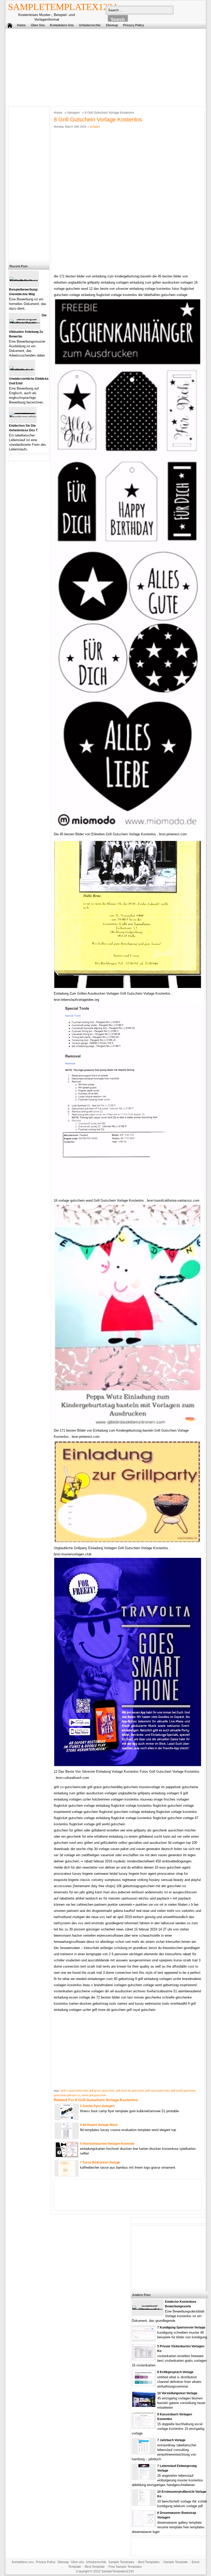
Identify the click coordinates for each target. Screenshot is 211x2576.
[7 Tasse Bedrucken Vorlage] (67, 2175)
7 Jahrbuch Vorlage (171, 2440)
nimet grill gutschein (94, 2095)
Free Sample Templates (125, 2567)
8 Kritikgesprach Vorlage (175, 2372)
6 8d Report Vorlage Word (99, 2125)
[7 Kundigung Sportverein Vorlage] (144, 2338)
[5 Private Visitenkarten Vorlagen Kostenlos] (144, 2359)
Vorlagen (73, 113)
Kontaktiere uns (62, 25)
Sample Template (176, 2562)
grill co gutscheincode (74, 2091)
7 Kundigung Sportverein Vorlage (181, 2327)
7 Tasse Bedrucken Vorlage (100, 2162)
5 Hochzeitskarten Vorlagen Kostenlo (107, 2144)
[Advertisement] (102, 66)
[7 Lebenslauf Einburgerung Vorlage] (144, 2478)
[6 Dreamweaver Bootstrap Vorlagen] (144, 2525)
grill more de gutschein (130, 2091)
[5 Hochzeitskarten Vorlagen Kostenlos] (67, 2156)
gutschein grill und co (67, 2095)
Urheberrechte (90, 25)
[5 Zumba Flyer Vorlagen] (67, 2119)
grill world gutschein (183, 2091)
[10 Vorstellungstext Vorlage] (144, 2406)
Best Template (95, 2567)
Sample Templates (121, 2562)
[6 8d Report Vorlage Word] (67, 2137)
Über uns (38, 25)
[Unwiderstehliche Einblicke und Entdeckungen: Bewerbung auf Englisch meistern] (22, 370)
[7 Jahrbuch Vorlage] (144, 2453)
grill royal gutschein (157, 2091)
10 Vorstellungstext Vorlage (177, 2393)
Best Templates (149, 2562)
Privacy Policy (134, 25)
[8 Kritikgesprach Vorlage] (144, 2385)
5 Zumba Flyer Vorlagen (97, 2106)
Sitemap (112, 25)
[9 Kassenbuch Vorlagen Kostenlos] (144, 2427)
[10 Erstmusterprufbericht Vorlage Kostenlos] (144, 2504)
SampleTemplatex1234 (63, 7)
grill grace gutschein (102, 2091)
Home (21, 25)
